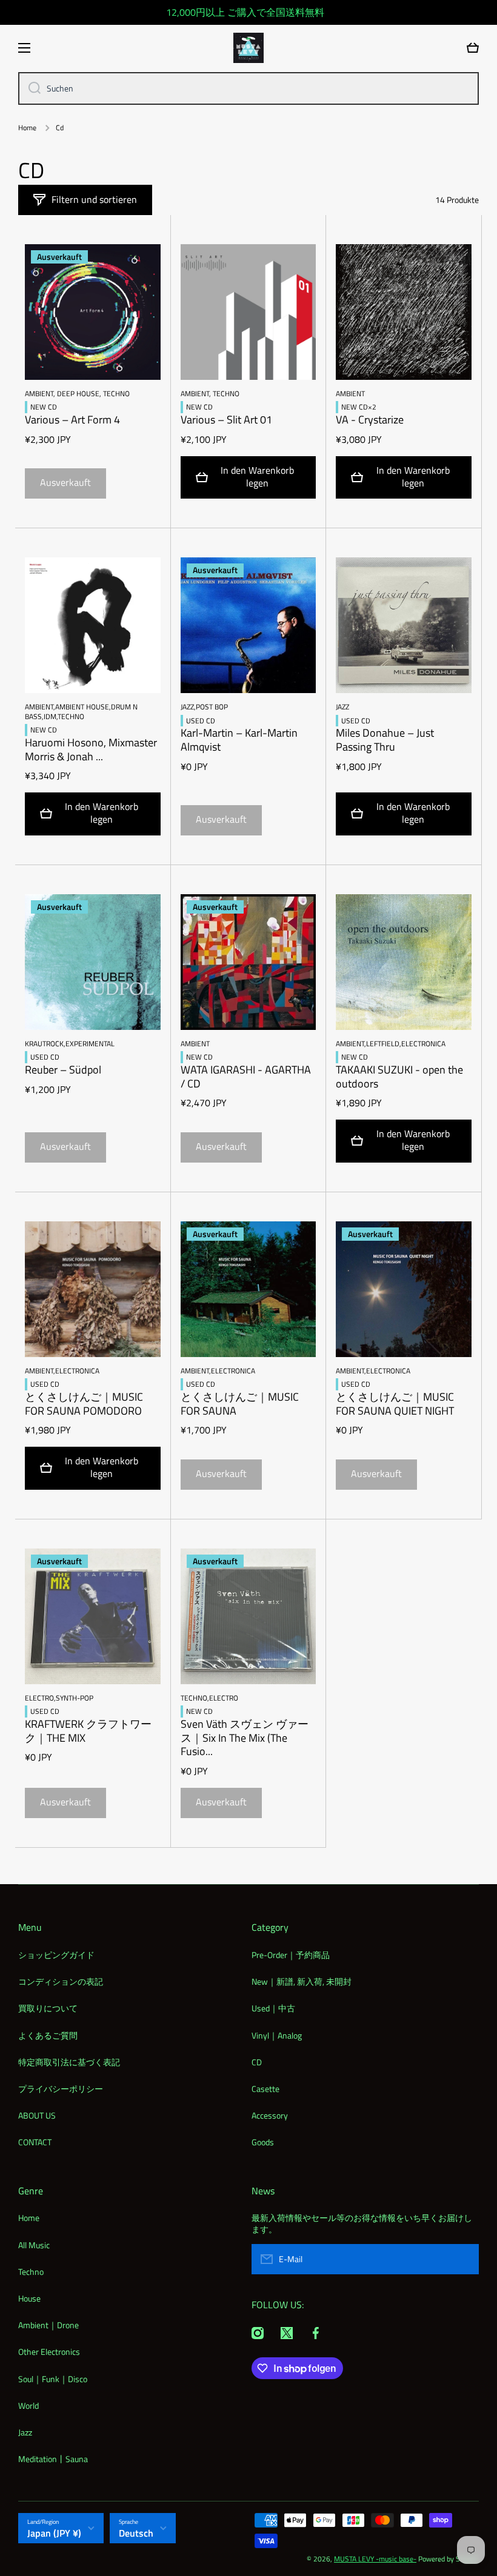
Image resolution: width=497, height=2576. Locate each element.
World (28, 2405)
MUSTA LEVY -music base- (375, 2559)
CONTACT (35, 2142)
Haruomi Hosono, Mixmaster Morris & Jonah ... (91, 750)
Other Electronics (49, 2352)
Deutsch (136, 2533)
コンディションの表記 (61, 1981)
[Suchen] (30, 88)
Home (27, 128)
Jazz (25, 2432)
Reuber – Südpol (63, 1070)
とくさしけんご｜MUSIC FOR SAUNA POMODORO (84, 1404)
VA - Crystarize (370, 420)
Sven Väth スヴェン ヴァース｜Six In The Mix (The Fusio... (245, 1738)
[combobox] (248, 88)
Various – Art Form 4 (72, 420)
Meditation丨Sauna (53, 2458)
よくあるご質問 (48, 2035)
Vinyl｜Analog (277, 2035)
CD (257, 2062)
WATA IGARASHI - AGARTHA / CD (246, 1077)
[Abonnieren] (464, 2259)
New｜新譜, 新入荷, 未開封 (302, 1981)
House (29, 2298)
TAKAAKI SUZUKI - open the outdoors (399, 1077)
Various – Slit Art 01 (226, 420)
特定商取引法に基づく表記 (69, 2062)
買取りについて (48, 2008)
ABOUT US (37, 2115)
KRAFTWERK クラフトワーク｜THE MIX (88, 1731)
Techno (31, 2272)
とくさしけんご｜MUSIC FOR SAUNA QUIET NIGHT (395, 1404)
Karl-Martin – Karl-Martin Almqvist (239, 740)
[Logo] (248, 48)
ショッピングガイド (56, 1955)
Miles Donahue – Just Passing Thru (385, 740)
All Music (34, 2245)
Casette (265, 2089)
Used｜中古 (273, 2008)
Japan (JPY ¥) (54, 2533)
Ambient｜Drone (48, 2325)
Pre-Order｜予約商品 (291, 1955)
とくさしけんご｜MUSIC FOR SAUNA (240, 1404)
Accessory (270, 2115)
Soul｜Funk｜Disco (53, 2379)
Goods (263, 2142)
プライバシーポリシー (61, 2089)
